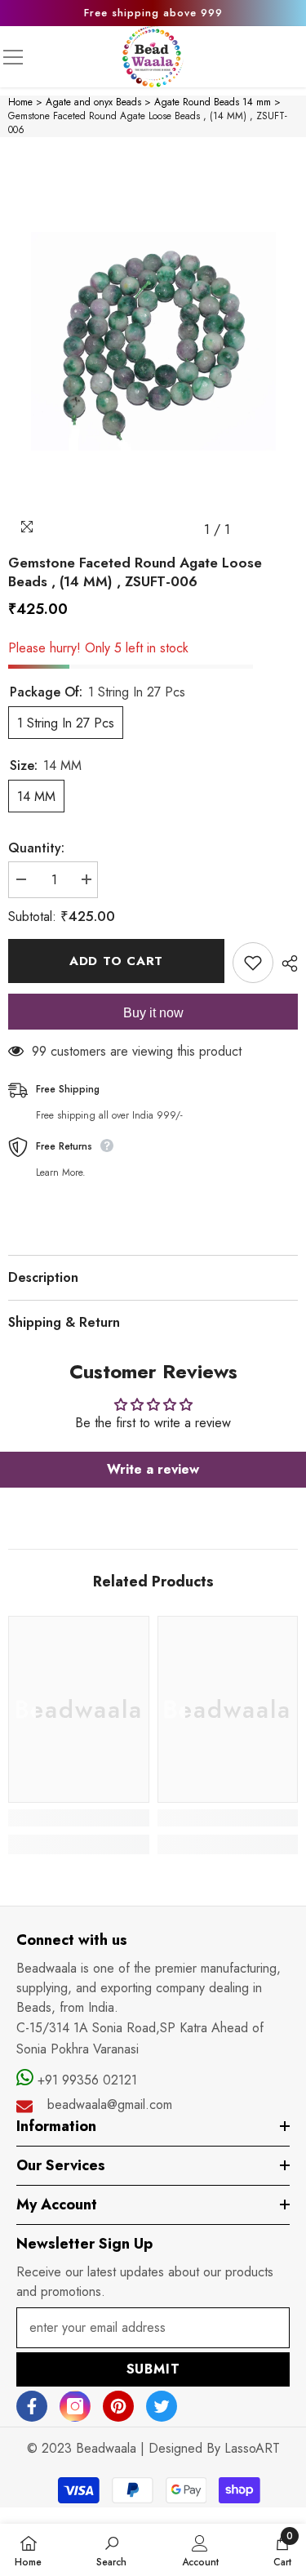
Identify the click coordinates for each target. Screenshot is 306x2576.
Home (20, 102)
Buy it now (153, 1013)
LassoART (252, 2448)
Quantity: (36, 848)
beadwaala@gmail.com (110, 2104)
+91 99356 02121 (85, 2080)
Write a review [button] (153, 1469)
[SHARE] (286, 963)
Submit (153, 2369)
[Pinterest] (118, 2406)
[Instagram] (75, 2406)
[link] (79, 1818)
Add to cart (116, 961)
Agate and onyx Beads (93, 102)
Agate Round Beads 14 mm (213, 102)
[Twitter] (162, 2406)
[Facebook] (32, 2406)
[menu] (13, 57)
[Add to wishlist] (253, 963)
